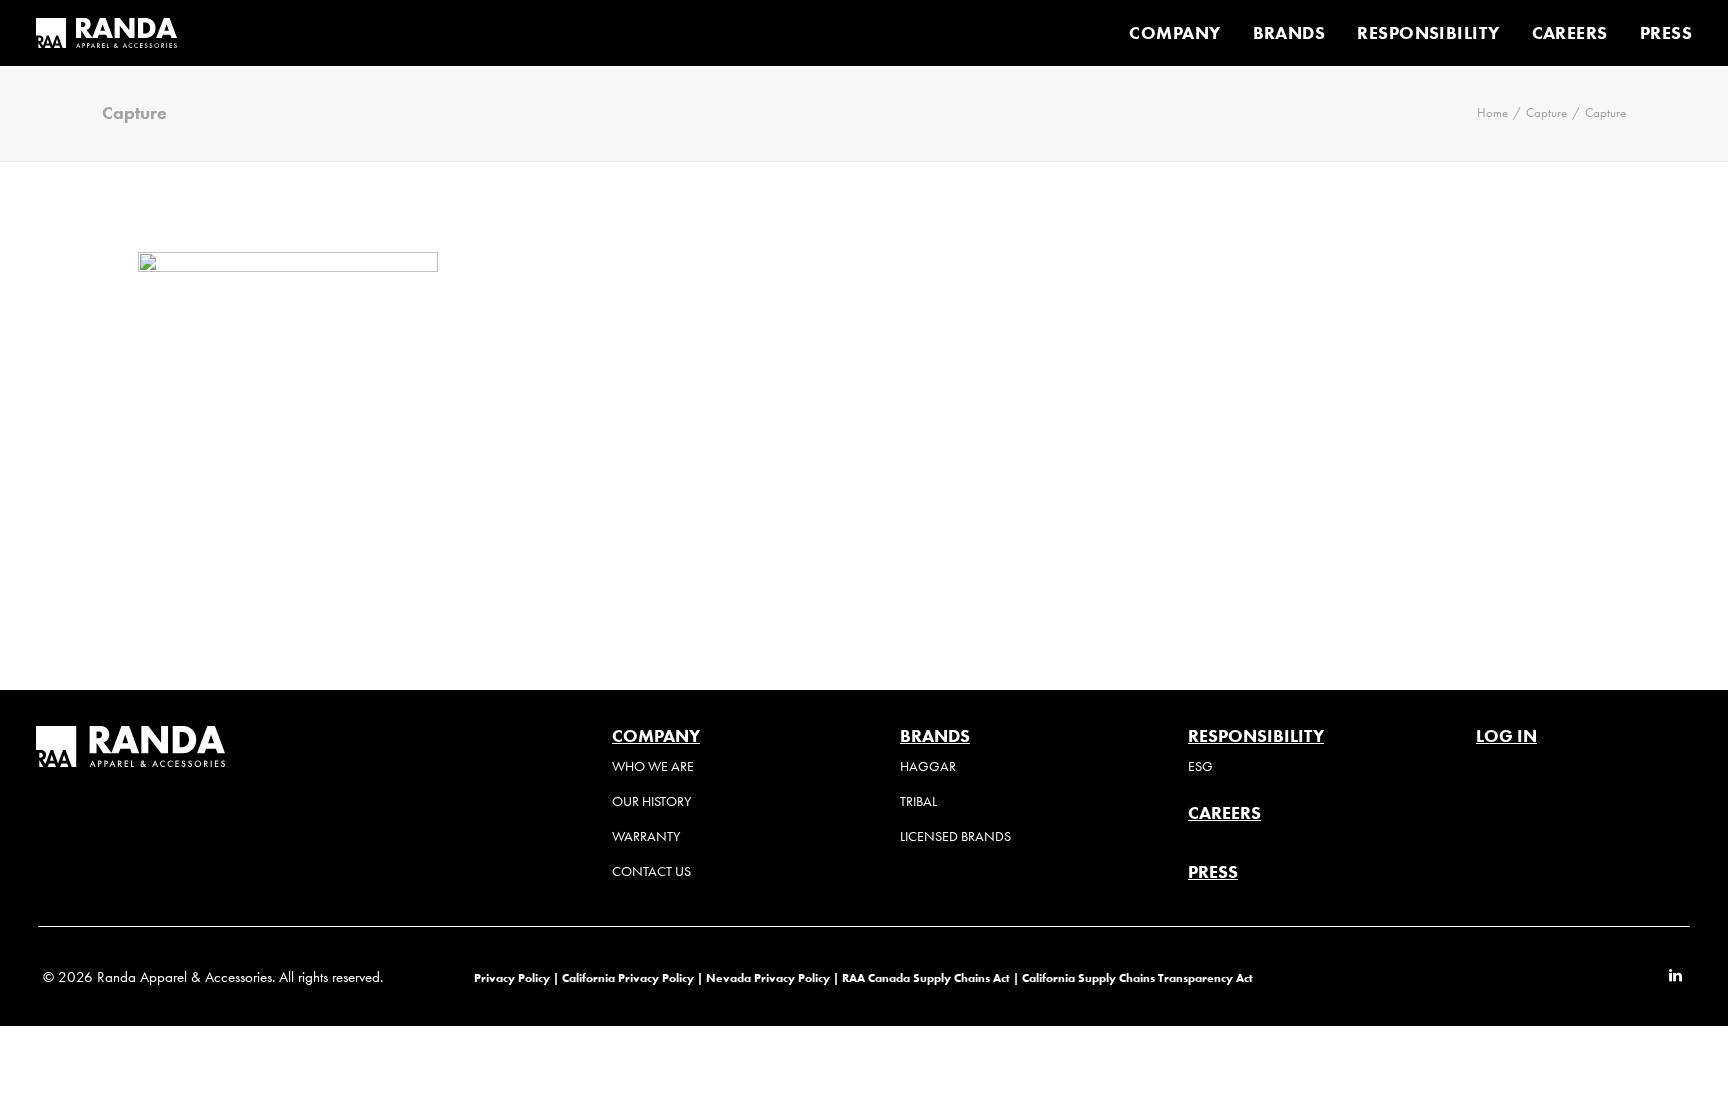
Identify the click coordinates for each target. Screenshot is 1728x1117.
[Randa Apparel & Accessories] (106, 33)
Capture (1546, 112)
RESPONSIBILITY (1428, 33)
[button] (1675, 977)
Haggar (928, 766)
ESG (1200, 766)
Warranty (646, 836)
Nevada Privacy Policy (768, 977)
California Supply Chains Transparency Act (1137, 977)
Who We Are (653, 766)
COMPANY (1174, 33)
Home (1492, 112)
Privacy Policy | (516, 977)
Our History (651, 801)
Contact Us (651, 871)
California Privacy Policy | (634, 977)
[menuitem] (1181, 33)
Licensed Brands (955, 836)
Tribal (918, 801)
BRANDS (1289, 33)
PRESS (1666, 33)
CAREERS (1570, 33)
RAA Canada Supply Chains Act (927, 977)
